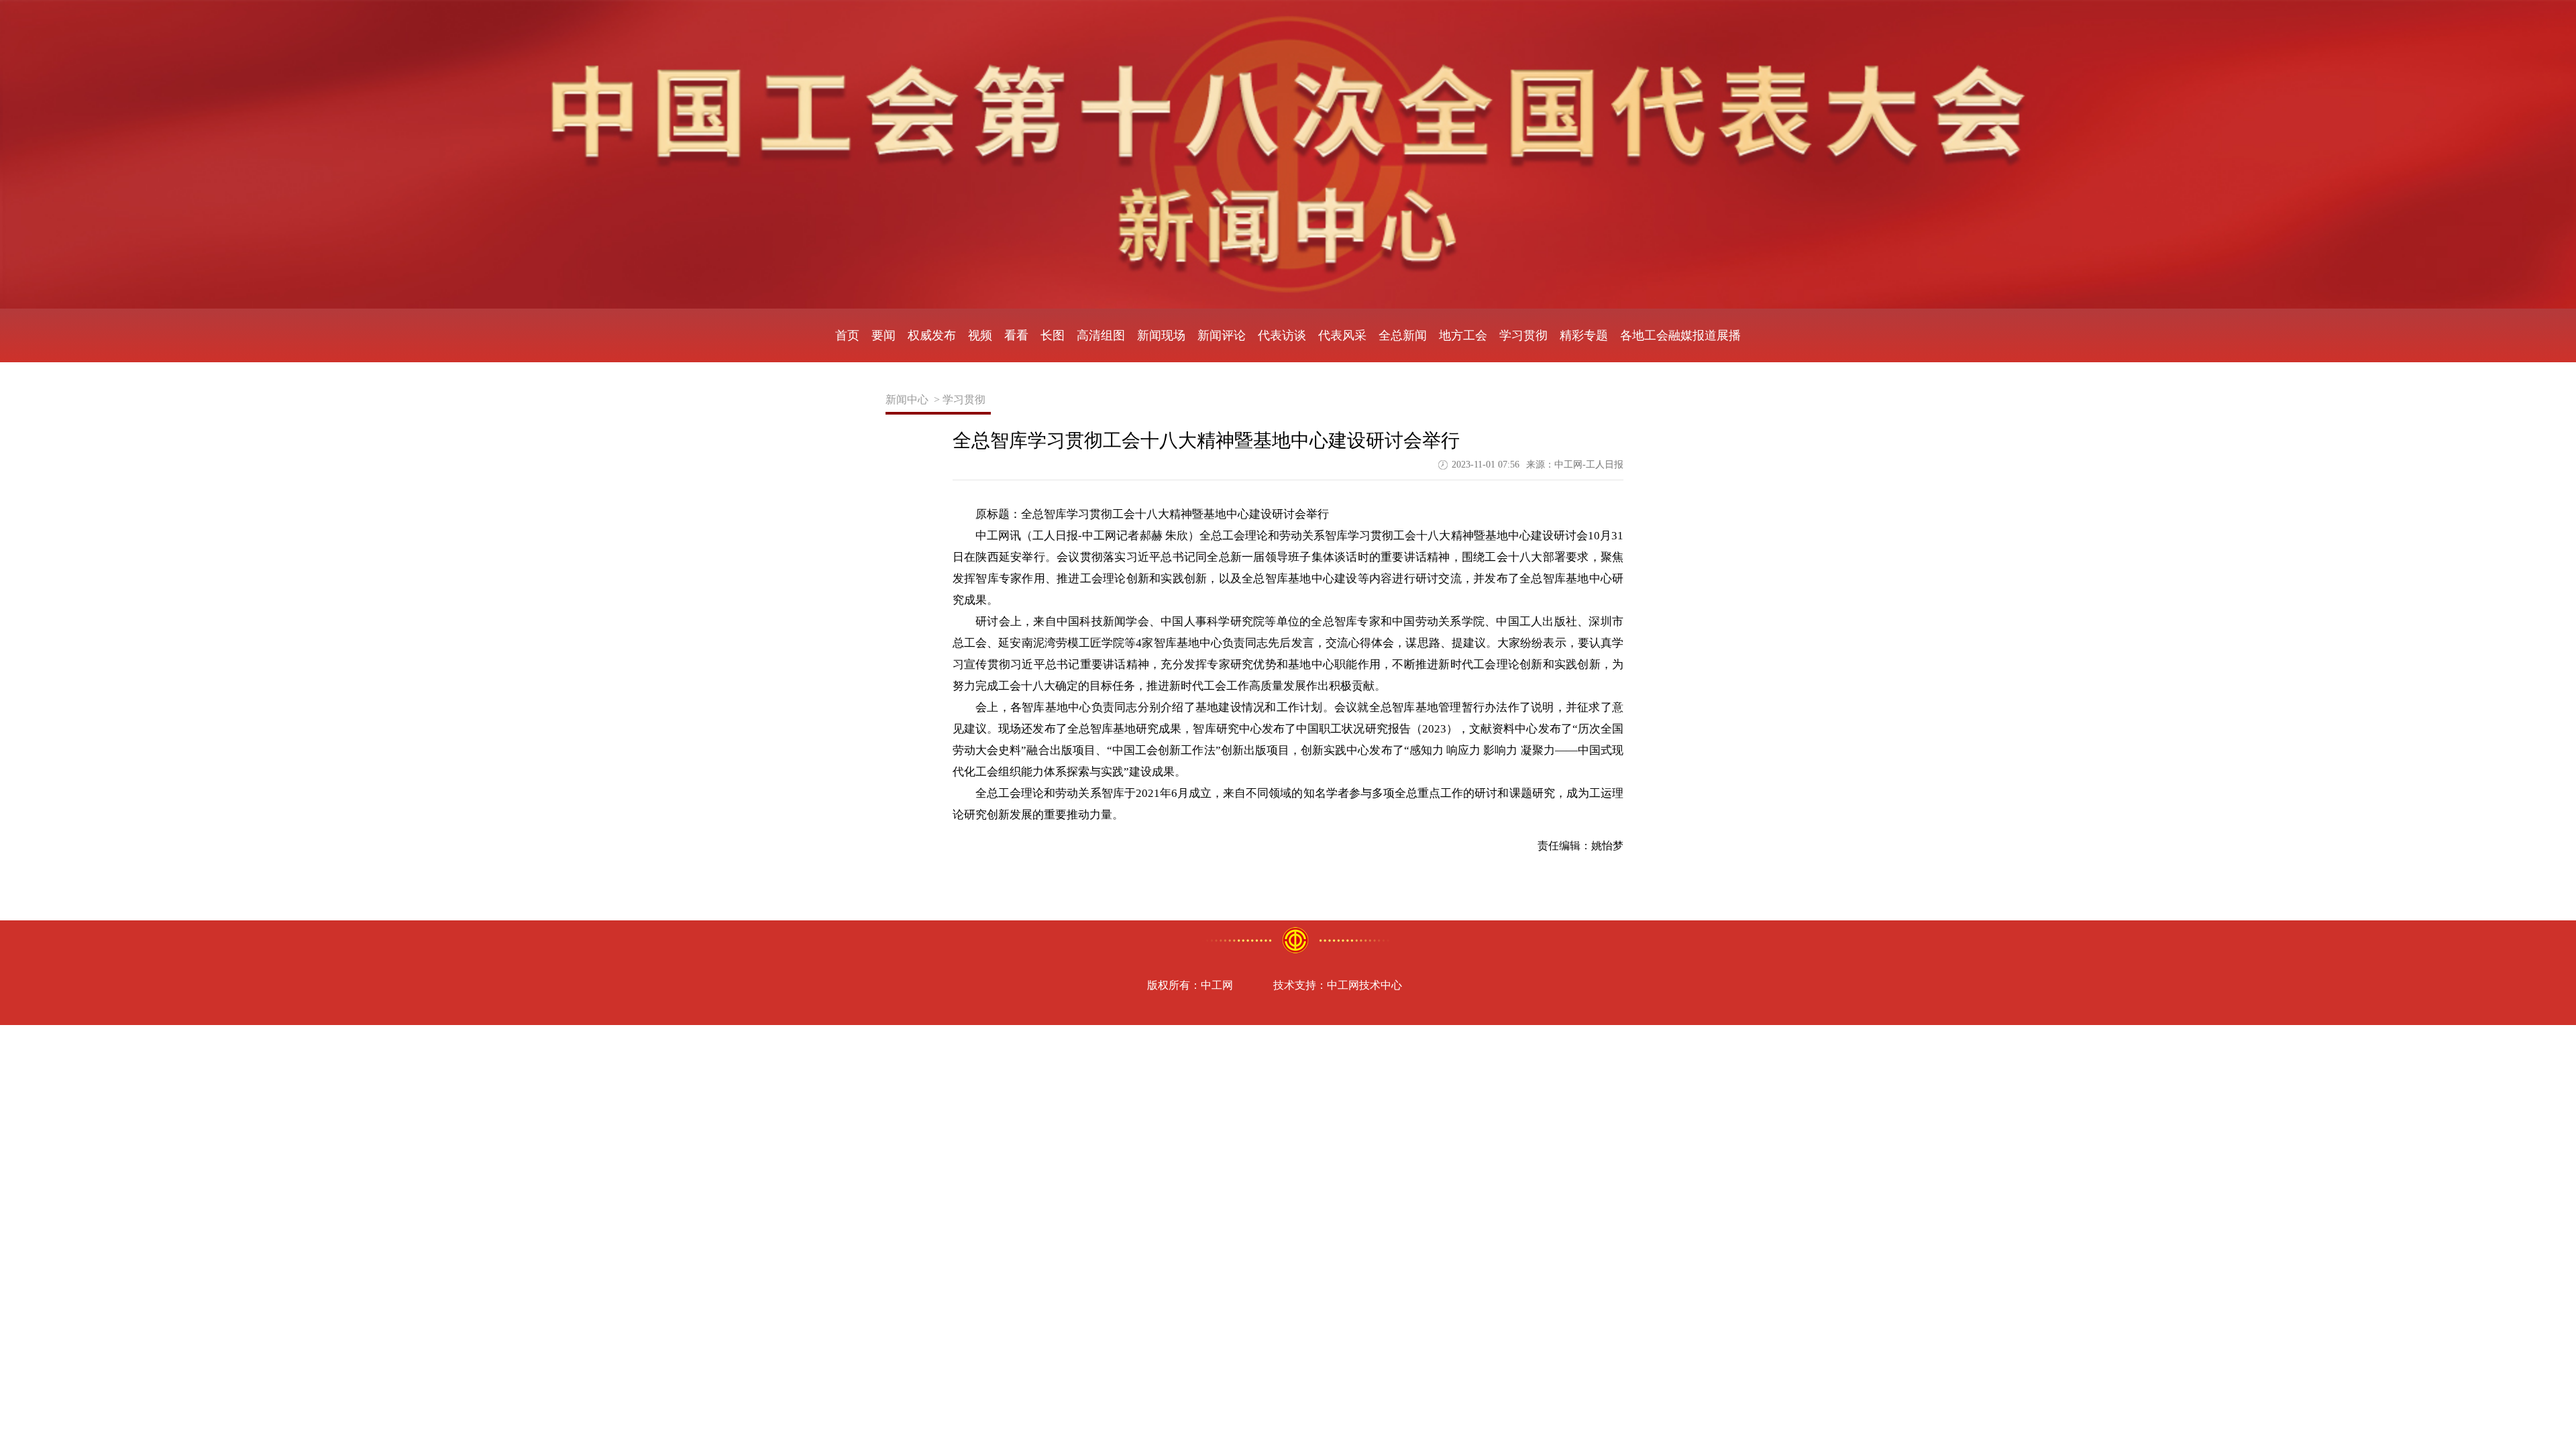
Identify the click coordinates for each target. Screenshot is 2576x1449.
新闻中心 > (913, 399)
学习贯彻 (1523, 335)
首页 (847, 335)
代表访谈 (1282, 335)
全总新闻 (1403, 335)
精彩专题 (1584, 335)
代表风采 (1342, 335)
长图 (1053, 335)
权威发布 (932, 335)
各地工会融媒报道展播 (1680, 335)
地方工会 (1463, 335)
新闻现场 (1161, 335)
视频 (980, 335)
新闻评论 (1222, 335)
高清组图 (1101, 335)
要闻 (883, 335)
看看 (1016, 335)
